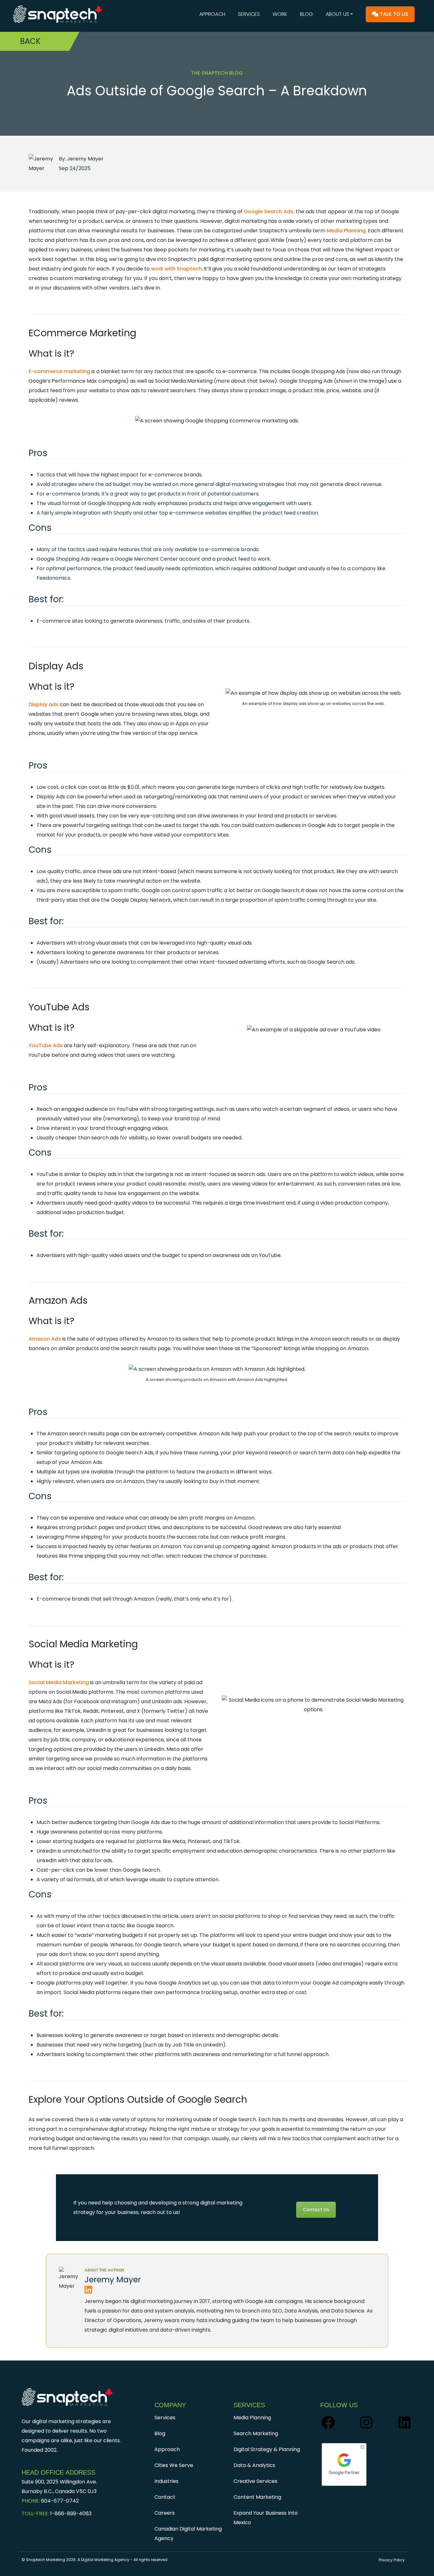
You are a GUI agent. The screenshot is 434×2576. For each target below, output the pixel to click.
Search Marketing (256, 2433)
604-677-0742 (60, 2501)
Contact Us (316, 2210)
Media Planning (346, 231)
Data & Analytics (254, 2465)
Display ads (44, 704)
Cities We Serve (174, 2465)
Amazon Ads (45, 1339)
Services (249, 14)
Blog (306, 14)
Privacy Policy (392, 2560)
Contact (165, 2497)
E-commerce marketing (59, 371)
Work (280, 14)
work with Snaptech (176, 269)
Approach (212, 14)
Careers (165, 2513)
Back (30, 41)
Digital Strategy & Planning (267, 2449)
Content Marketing (257, 2497)
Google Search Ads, (269, 212)
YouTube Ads (46, 1045)
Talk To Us (393, 14)
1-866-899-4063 (71, 2514)
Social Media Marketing (59, 1682)
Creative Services (255, 2481)
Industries (166, 2481)
